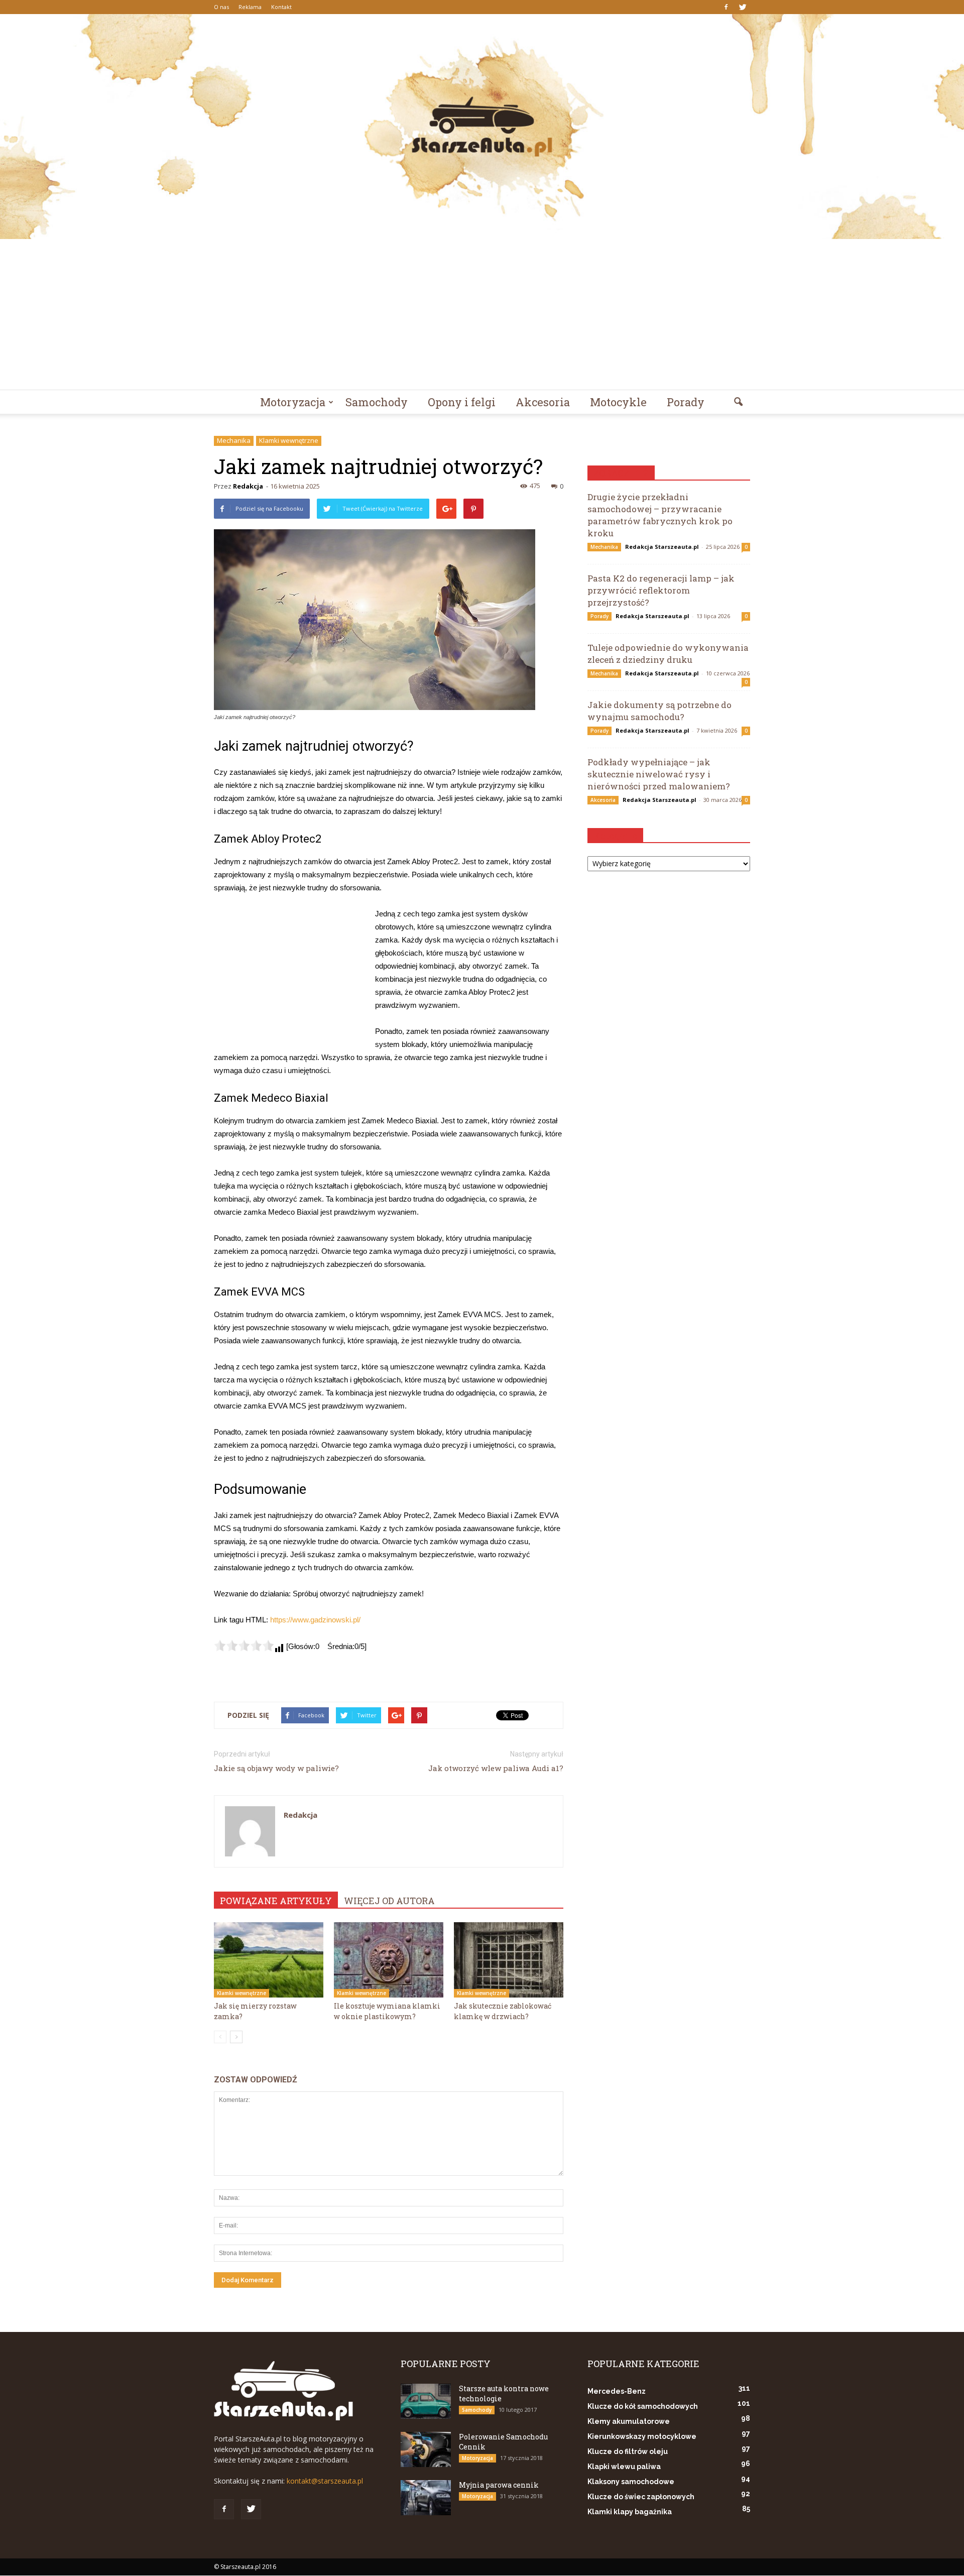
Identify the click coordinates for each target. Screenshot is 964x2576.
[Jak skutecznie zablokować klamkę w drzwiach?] (509, 1960)
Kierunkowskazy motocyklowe (642, 2436)
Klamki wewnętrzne (289, 440)
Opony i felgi (462, 402)
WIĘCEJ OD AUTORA (389, 1901)
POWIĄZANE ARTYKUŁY (276, 1901)
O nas (221, 7)
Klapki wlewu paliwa (624, 2467)
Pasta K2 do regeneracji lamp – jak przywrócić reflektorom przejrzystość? (661, 590)
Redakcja (248, 486)
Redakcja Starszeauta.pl (662, 547)
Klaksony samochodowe (631, 2482)
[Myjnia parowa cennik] (426, 2498)
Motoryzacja (293, 402)
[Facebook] (726, 7)
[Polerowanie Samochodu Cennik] (426, 2449)
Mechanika (234, 440)
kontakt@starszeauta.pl (325, 2481)
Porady (686, 402)
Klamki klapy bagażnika (630, 2512)
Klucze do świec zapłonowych (641, 2497)
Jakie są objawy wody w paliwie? (276, 1768)
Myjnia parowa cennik (499, 2485)
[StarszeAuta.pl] (482, 127)
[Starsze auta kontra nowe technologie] (426, 2401)
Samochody (377, 402)
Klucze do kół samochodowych (643, 2406)
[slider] (244, 1646)
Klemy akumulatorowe (629, 2421)
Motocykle (618, 402)
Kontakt (281, 7)
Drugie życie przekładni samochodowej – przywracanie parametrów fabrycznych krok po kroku (660, 515)
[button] (738, 402)
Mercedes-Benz (617, 2391)
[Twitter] (743, 7)
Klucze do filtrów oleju (628, 2451)
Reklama (250, 7)
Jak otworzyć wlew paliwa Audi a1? (496, 1768)
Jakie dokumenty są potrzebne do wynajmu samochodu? (659, 711)
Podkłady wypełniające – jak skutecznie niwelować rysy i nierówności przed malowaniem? (659, 774)
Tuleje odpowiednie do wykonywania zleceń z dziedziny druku (668, 654)
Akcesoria (543, 402)
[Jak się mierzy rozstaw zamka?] (269, 1960)
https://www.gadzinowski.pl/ (315, 1620)
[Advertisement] (482, 314)
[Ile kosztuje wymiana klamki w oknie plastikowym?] (389, 1960)
